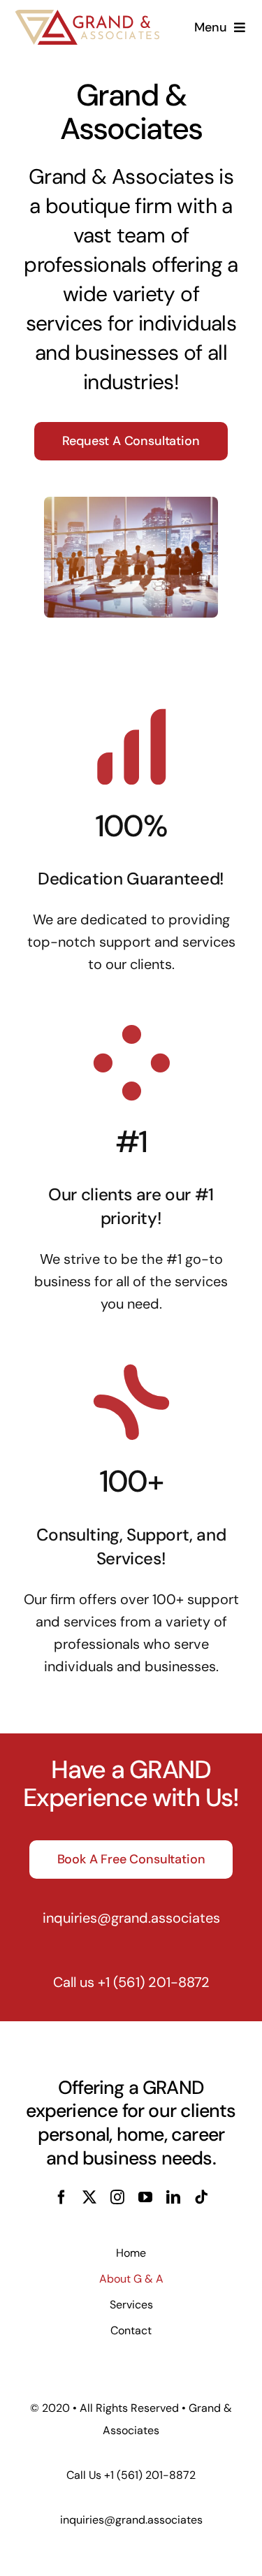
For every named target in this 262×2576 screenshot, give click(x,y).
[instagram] (117, 2197)
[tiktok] (201, 2197)
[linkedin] (173, 2197)
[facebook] (61, 2197)
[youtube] (145, 2197)
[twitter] (89, 2197)
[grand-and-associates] (87, 17)
